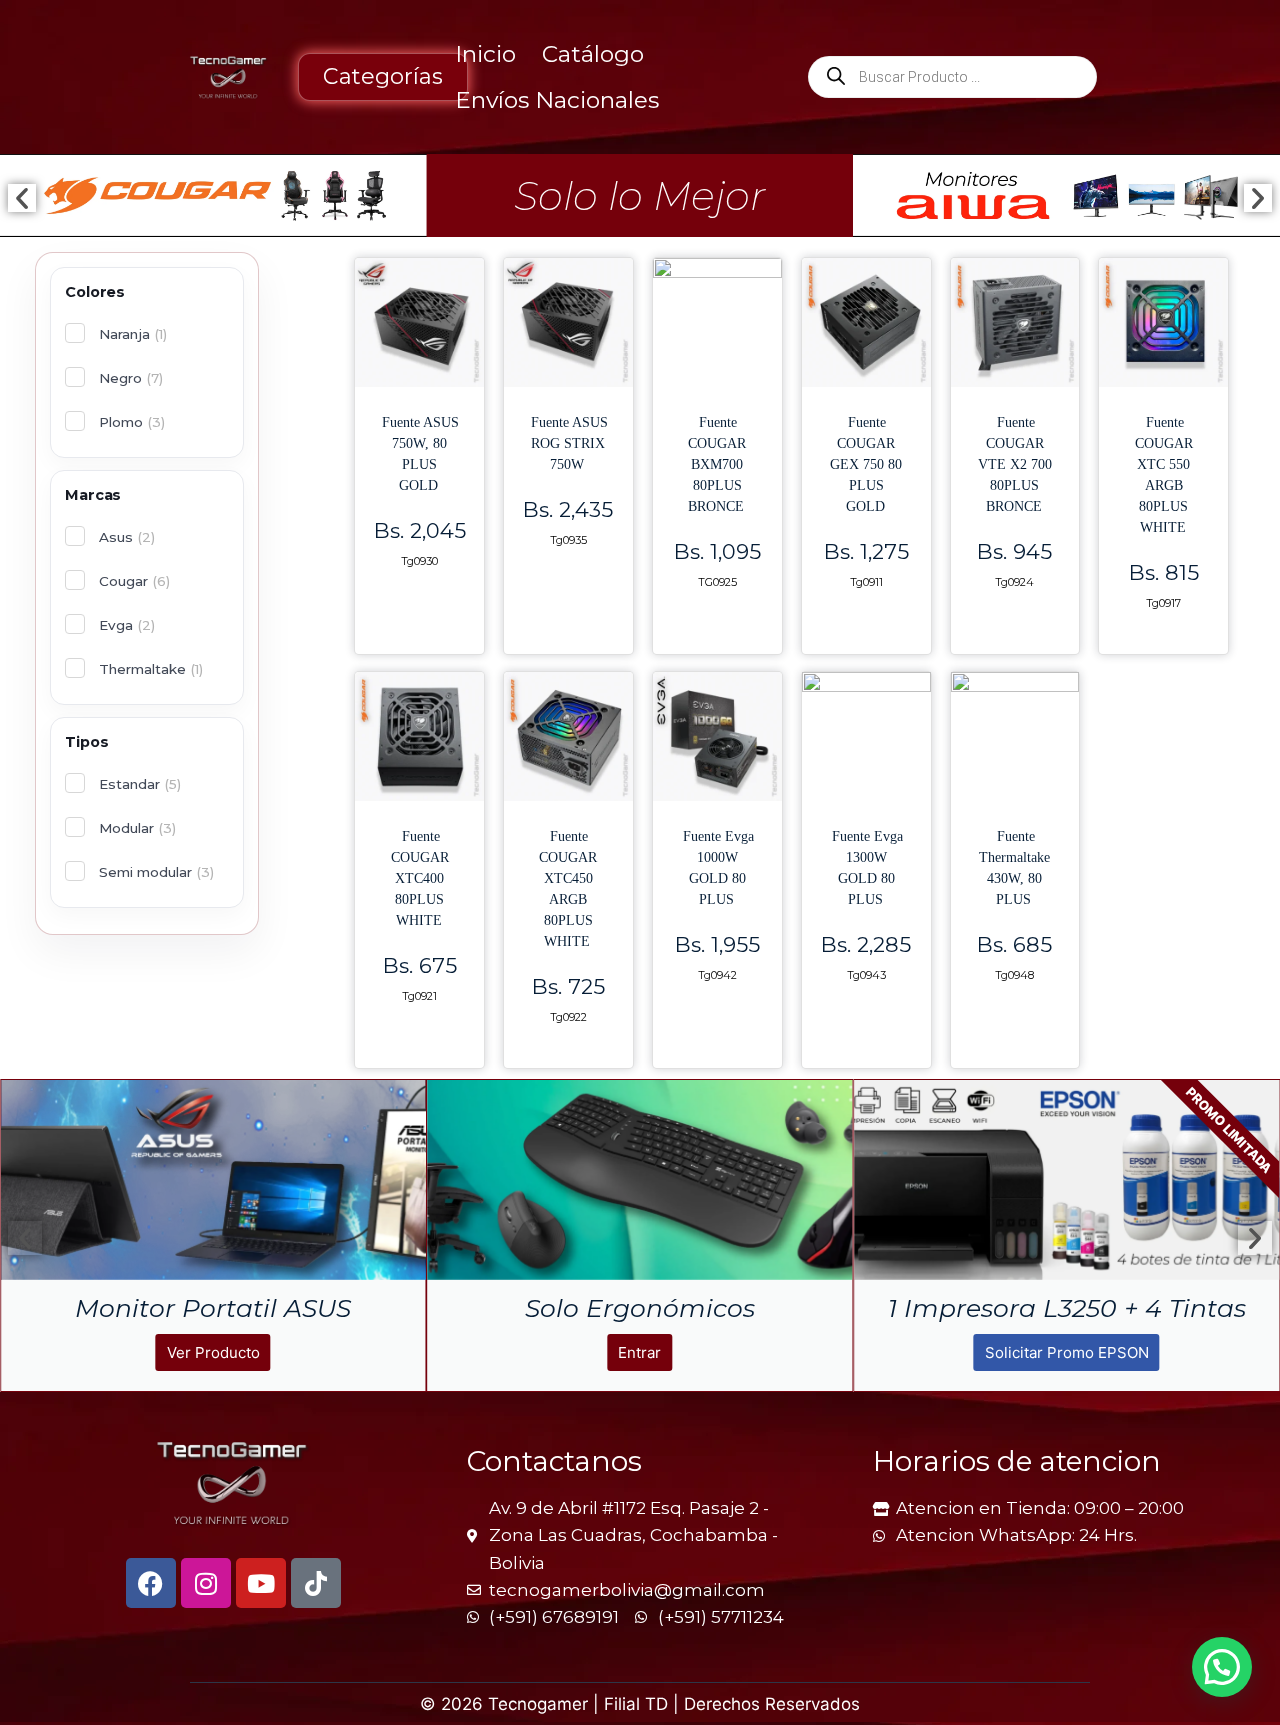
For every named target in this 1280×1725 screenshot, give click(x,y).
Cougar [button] (134, 581)
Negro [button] (131, 378)
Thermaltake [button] (151, 669)
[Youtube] (261, 1583)
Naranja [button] (133, 334)
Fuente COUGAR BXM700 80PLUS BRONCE (717, 464)
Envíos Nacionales (557, 100)
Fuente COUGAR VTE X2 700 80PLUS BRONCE (1015, 464)
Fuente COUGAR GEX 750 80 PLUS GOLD (866, 464)
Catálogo (593, 54)
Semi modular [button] (156, 872)
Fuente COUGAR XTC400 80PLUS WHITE (420, 878)
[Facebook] (151, 1583)
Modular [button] (137, 828)
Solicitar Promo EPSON (649, 1352)
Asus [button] (127, 537)
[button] (22, 198)
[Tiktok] (316, 1583)
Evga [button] (127, 625)
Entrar (222, 1352)
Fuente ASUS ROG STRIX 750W (569, 443)
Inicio (485, 54)
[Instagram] (206, 1583)
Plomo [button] (132, 422)
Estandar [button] (140, 784)
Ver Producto (1075, 1352)
